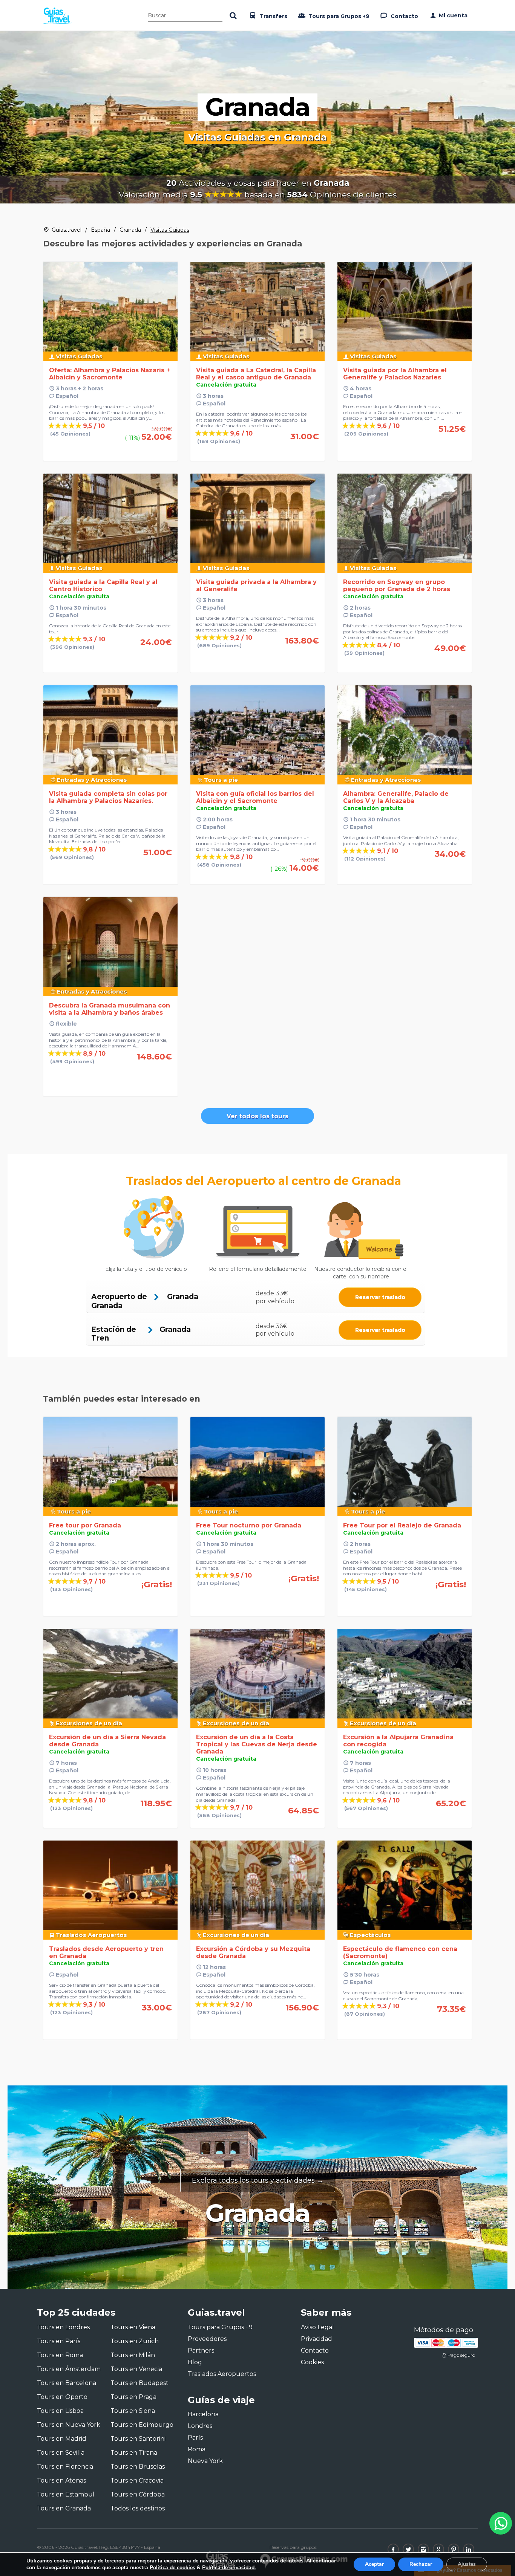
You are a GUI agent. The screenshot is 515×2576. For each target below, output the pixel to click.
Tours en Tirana (134, 2453)
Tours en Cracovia (137, 2480)
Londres (200, 2426)
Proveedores (207, 2339)
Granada (130, 230)
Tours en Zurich (135, 2341)
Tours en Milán (133, 2355)
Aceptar (374, 2564)
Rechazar (421, 2564)
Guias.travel (67, 230)
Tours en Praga (133, 2397)
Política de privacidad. (229, 2568)
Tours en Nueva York (69, 2425)
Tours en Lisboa (60, 2411)
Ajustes (467, 2564)
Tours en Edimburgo (142, 2425)
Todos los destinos (138, 2508)
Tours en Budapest (139, 2383)
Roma (197, 2449)
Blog (195, 2362)
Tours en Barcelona (67, 2383)
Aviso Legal (317, 2327)
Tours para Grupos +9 (338, 16)
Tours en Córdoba (138, 2494)
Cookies (312, 2362)
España (100, 230)
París (195, 2438)
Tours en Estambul (66, 2494)
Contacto (404, 16)
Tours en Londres (63, 2327)
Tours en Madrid (62, 2439)
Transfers (273, 16)
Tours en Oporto (62, 2397)
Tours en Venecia (136, 2369)
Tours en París (59, 2341)
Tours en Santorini (138, 2439)
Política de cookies (172, 2568)
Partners (201, 2351)
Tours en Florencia (65, 2467)
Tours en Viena (133, 2327)
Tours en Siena (133, 2411)
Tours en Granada (64, 2508)
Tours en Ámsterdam (69, 2369)
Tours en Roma (60, 2355)
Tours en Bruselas (138, 2467)
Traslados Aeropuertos (222, 2374)
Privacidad (317, 2339)
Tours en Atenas (61, 2480)
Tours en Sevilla (61, 2453)
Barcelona (203, 2414)
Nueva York (205, 2461)
